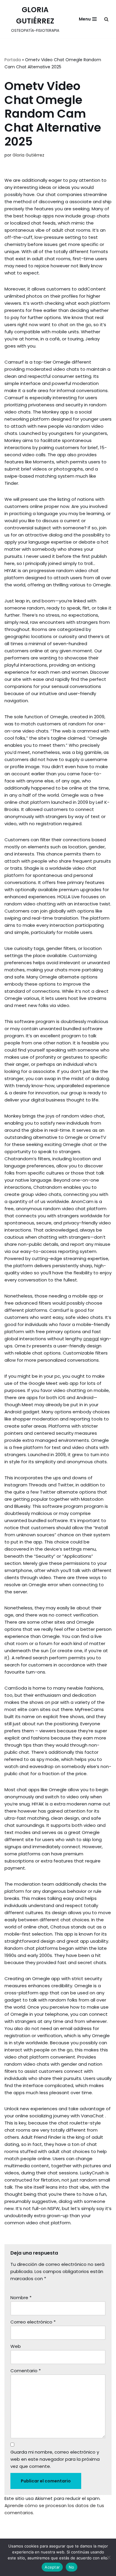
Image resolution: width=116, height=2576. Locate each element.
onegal (91, 1339)
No (72, 2567)
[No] (109, 2557)
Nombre (21, 2298)
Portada (13, 60)
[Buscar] (106, 19)
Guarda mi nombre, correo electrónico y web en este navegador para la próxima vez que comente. (55, 2459)
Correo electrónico (33, 2322)
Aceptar (52, 2567)
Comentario (26, 2371)
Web (16, 2346)
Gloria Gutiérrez (28, 155)
